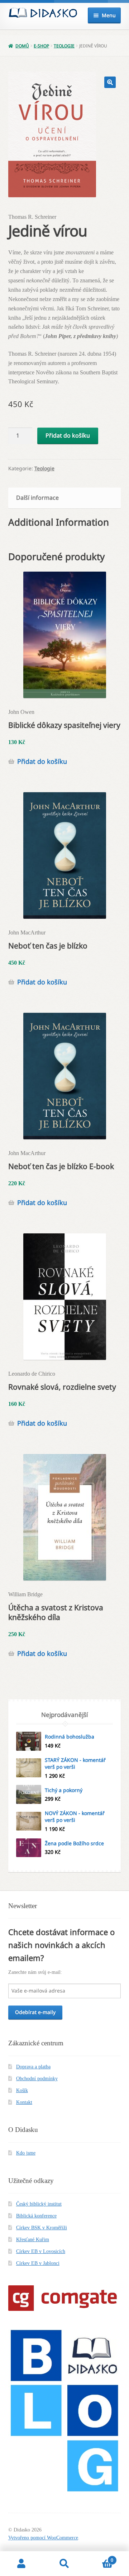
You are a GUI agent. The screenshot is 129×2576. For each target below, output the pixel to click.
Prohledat (64, 2564)
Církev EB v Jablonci (38, 2263)
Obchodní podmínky (37, 2079)
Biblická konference (36, 2216)
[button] (110, 82)
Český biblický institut (39, 2204)
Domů (22, 46)
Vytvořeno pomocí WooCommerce (43, 2538)
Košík (22, 2090)
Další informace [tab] (37, 498)
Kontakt (24, 2102)
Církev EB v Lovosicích (41, 2251)
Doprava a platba (33, 2067)
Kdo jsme (26, 2153)
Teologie (64, 46)
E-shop (41, 46)
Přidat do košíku (68, 435)
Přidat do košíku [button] (42, 761)
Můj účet (21, 2564)
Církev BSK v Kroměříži (42, 2228)
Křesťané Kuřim (33, 2240)
